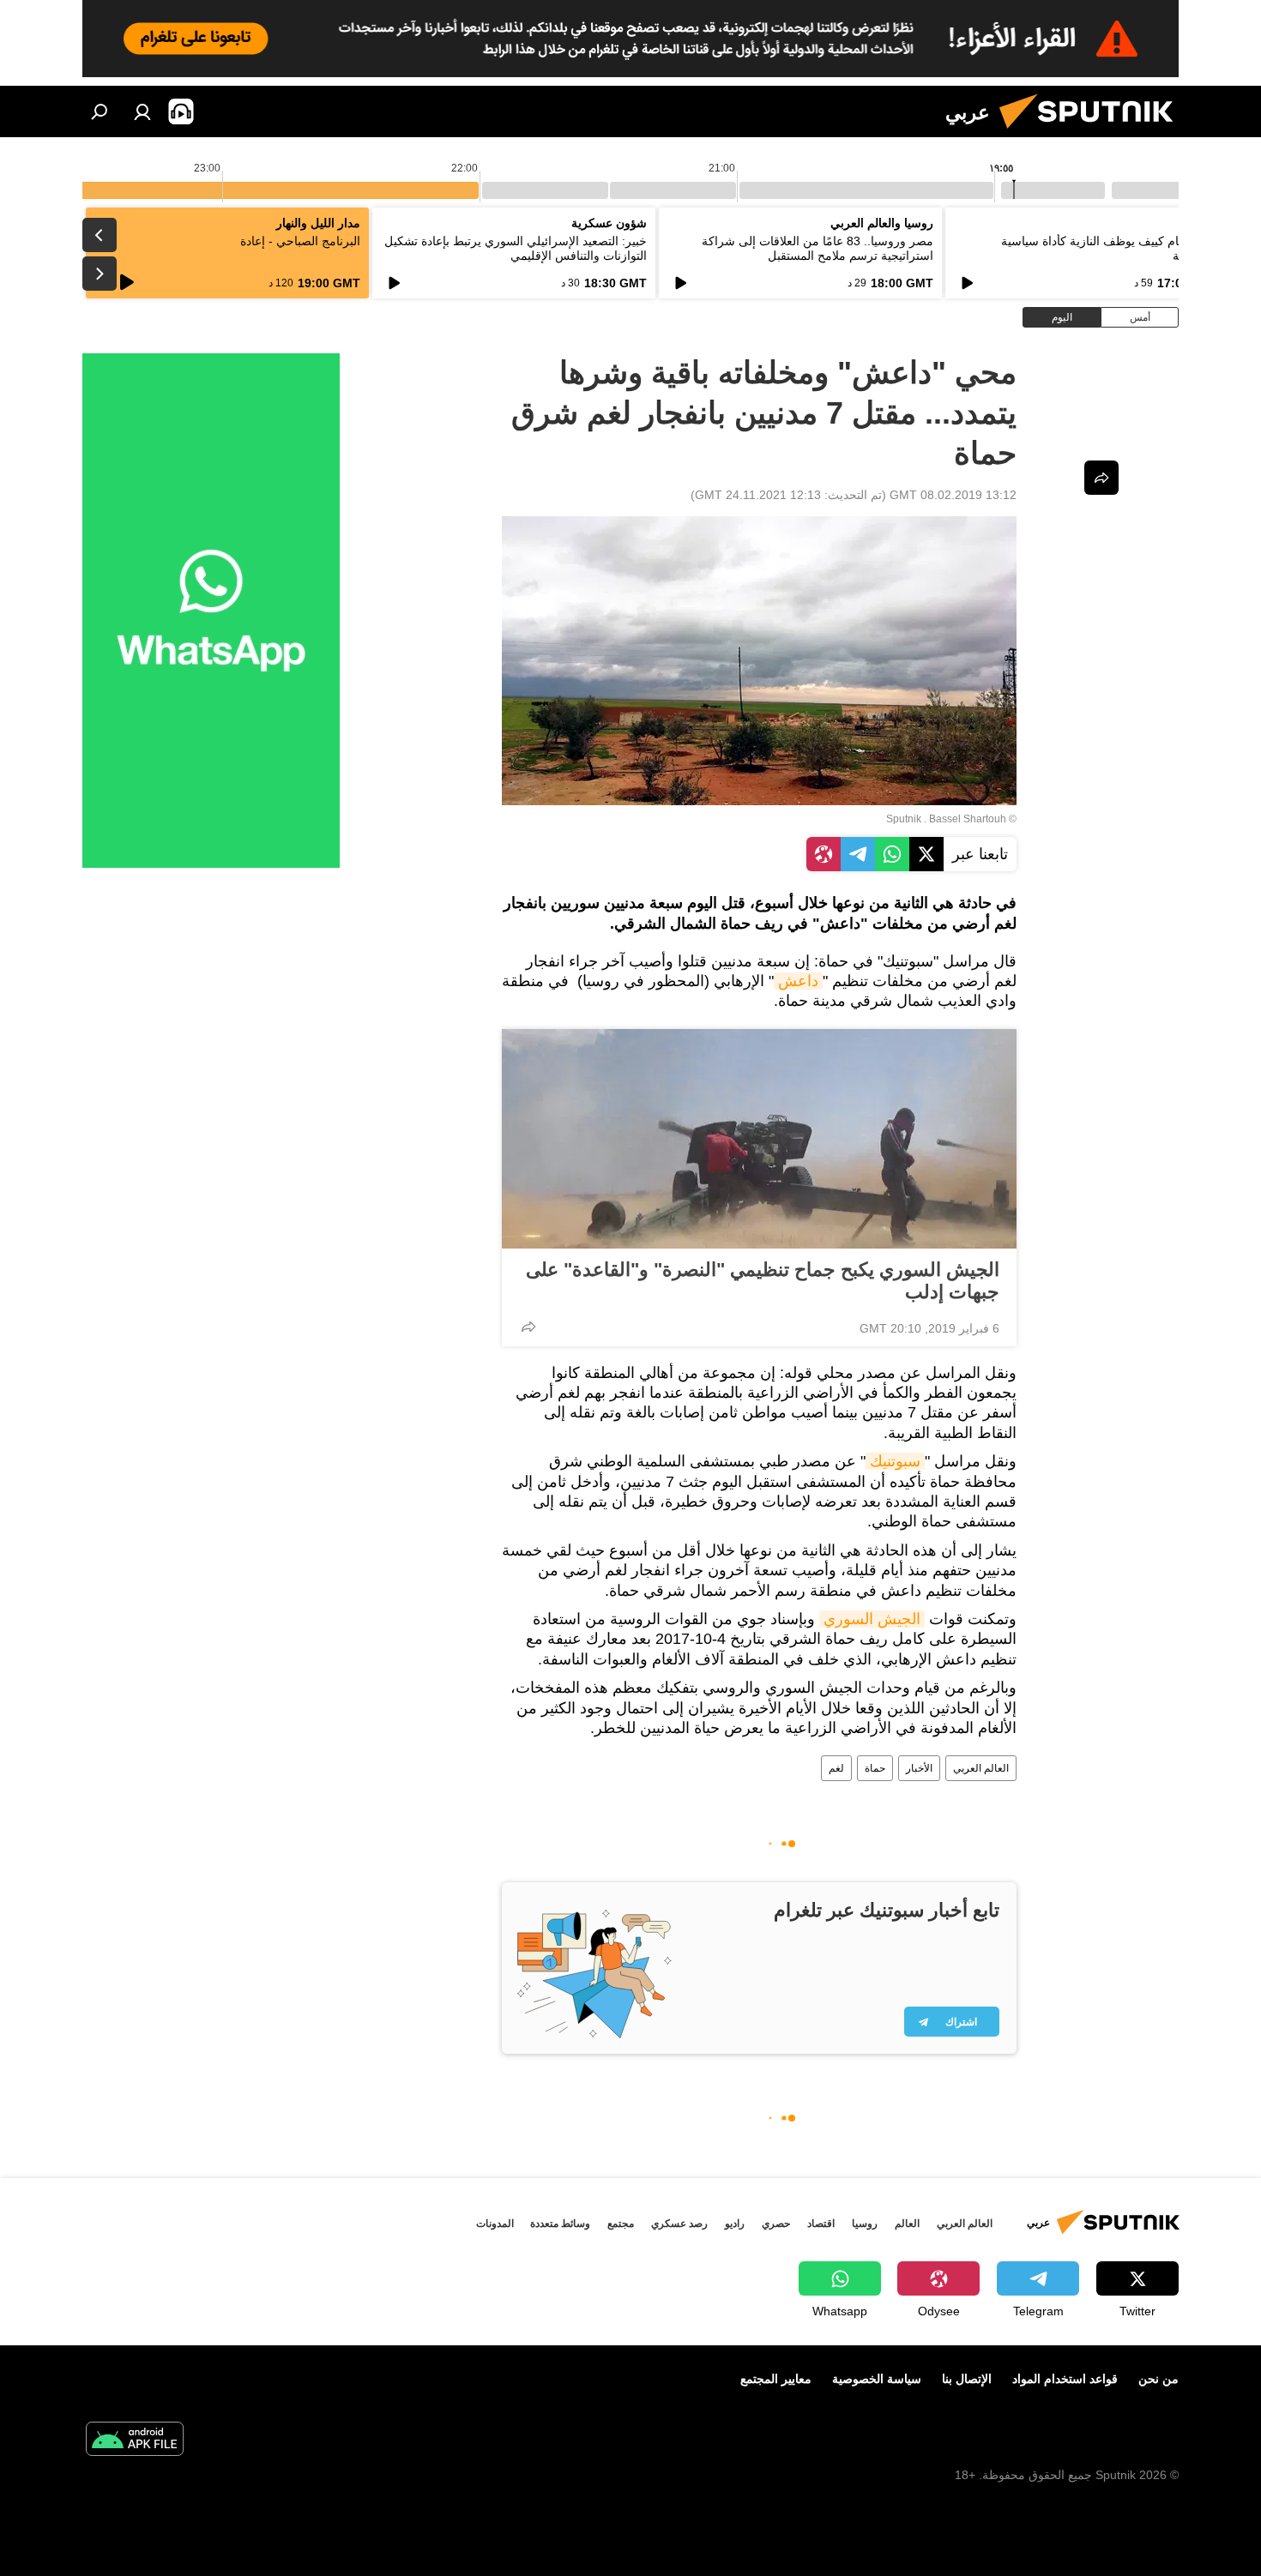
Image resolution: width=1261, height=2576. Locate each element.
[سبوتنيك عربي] (1093, 133)
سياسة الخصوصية (877, 2379)
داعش (798, 981)
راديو (735, 2224)
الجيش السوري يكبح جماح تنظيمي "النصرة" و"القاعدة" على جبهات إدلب (763, 1281)
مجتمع (621, 2224)
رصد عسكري (679, 2224)
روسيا (865, 2224)
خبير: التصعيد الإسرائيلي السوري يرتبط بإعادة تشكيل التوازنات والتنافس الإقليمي (516, 248)
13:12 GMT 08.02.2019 (953, 495)
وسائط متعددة (560, 2224)
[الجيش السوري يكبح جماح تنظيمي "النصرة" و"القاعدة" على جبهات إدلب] (759, 1139)
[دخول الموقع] (142, 111)
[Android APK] (135, 2441)
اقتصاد (821, 2224)
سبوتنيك (895, 1461)
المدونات (495, 2224)
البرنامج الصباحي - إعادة (300, 241)
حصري (776, 2224)
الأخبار (919, 1768)
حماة (875, 1768)
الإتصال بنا (967, 2379)
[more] (528, 1327)
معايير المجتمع (776, 2379)
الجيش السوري (872, 1619)
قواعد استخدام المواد (1065, 2379)
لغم (836, 1768)
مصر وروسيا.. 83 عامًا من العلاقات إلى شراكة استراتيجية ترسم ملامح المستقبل (818, 248)
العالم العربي (981, 1768)
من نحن (1158, 2379)
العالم (907, 2224)
